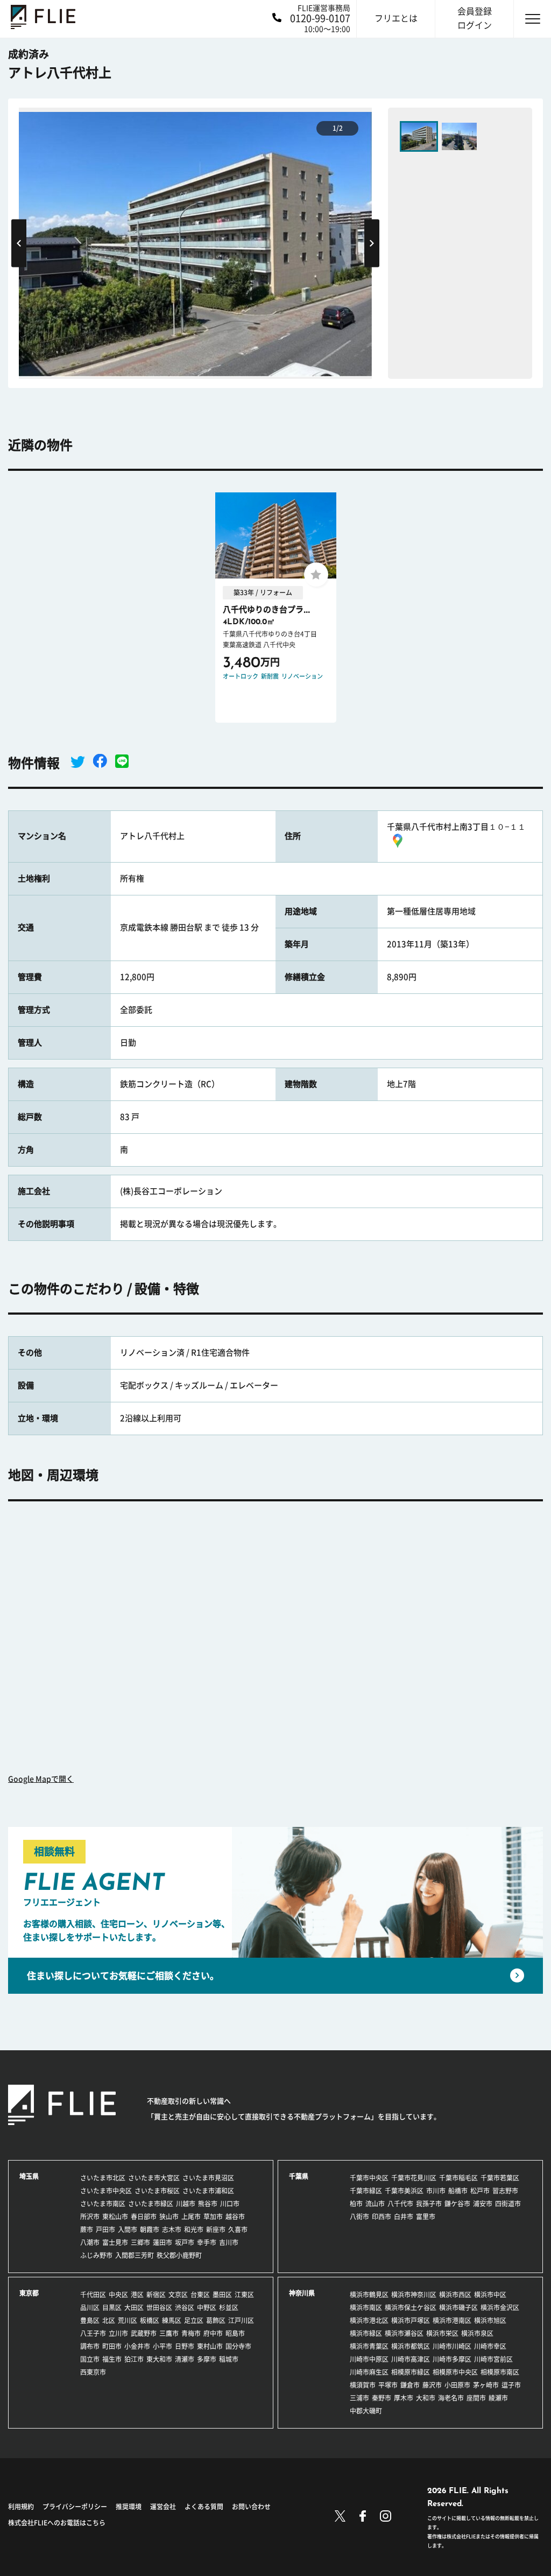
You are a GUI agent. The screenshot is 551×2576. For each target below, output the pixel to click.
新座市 (216, 2229)
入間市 (128, 2229)
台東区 (200, 2295)
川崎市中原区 (369, 2359)
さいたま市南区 (103, 2204)
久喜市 (238, 2229)
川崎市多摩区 (452, 2359)
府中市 (213, 2333)
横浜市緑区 (366, 2333)
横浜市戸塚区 (411, 2320)
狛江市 (134, 2359)
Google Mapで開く (41, 1779)
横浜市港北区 (369, 2320)
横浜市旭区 (490, 2320)
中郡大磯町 (366, 2411)
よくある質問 (204, 2507)
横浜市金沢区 (500, 2307)
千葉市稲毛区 (458, 2178)
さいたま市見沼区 (208, 2178)
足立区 (194, 2320)
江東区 (244, 2295)
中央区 (118, 2295)
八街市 (359, 2217)
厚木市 (404, 2398)
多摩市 (207, 2359)
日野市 (185, 2346)
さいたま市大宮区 (154, 2178)
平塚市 (388, 2385)
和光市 (194, 2229)
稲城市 (229, 2359)
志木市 (172, 2229)
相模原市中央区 (455, 2372)
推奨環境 (129, 2507)
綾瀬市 (498, 2398)
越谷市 (235, 2217)
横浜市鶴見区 (369, 2295)
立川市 (118, 2333)
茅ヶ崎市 (486, 2385)
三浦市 (359, 2398)
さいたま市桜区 (157, 2191)
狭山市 (169, 2217)
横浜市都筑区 (411, 2346)
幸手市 (207, 2242)
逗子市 (511, 2385)
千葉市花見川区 (414, 2178)
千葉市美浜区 (404, 2191)
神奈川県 (302, 2293)
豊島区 (90, 2320)
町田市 (112, 2346)
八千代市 (400, 2204)
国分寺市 (238, 2346)
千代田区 (93, 2295)
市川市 (436, 2191)
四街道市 (508, 2204)
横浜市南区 (366, 2307)
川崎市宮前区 (493, 2359)
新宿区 (156, 2295)
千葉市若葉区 (500, 2178)
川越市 (186, 2204)
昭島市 (235, 2333)
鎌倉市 (410, 2385)
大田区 (134, 2307)
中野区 (207, 2307)
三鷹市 (169, 2333)
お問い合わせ (251, 2507)
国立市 (90, 2359)
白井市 (404, 2217)
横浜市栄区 (442, 2333)
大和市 (426, 2398)
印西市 (382, 2217)
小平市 (163, 2346)
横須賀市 (363, 2385)
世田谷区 (159, 2307)
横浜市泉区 (477, 2333)
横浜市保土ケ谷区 (411, 2307)
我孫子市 (429, 2204)
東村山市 (210, 2346)
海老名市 (451, 2398)
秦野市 (382, 2398)
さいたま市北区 (103, 2178)
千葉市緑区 (366, 2191)
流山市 (375, 2204)
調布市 (90, 2346)
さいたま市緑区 (151, 2204)
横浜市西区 (455, 2295)
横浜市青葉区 (369, 2346)
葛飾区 (216, 2320)
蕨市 (87, 2229)
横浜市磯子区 (458, 2307)
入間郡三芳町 (135, 2255)
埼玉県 (29, 2176)
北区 (109, 2320)
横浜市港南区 (452, 2320)
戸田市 (105, 2229)
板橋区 (150, 2320)
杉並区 (229, 2307)
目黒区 (112, 2307)
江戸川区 (241, 2320)
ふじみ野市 (96, 2255)
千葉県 (299, 2176)
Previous (19, 243)
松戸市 (480, 2191)
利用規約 (21, 2507)
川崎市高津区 (411, 2359)
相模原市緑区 (411, 2372)
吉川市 (229, 2242)
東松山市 (115, 2217)
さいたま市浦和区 (208, 2191)
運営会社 (163, 2507)
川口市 (230, 2204)
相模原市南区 (500, 2372)
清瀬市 (185, 2359)
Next (372, 243)
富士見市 (115, 2242)
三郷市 (140, 2242)
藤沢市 (432, 2385)
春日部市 (144, 2217)
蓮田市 (163, 2242)
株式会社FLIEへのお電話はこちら (57, 2523)
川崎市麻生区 (369, 2372)
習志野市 (505, 2191)
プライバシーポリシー (75, 2507)
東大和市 (159, 2359)
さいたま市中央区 (106, 2191)
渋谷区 (185, 2307)
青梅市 (191, 2333)
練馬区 (172, 2320)
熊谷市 (208, 2204)
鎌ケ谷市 (457, 2204)
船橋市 (458, 2191)
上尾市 (191, 2217)
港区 (137, 2295)
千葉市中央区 (369, 2178)
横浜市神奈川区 (414, 2295)
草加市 (213, 2217)
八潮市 (90, 2242)
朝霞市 (150, 2229)
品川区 (90, 2307)
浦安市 (483, 2204)
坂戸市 (185, 2242)
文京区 (178, 2295)
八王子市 (93, 2333)
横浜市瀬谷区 (404, 2333)
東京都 (29, 2293)
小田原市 (457, 2385)
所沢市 (90, 2217)
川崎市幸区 (490, 2346)
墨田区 (222, 2295)
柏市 (356, 2204)
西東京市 (93, 2372)
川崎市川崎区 (452, 2346)
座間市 (476, 2398)
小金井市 (137, 2346)
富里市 (426, 2217)
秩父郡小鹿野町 (179, 2255)
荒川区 (128, 2320)
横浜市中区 (490, 2295)
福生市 (112, 2359)
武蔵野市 (144, 2333)
